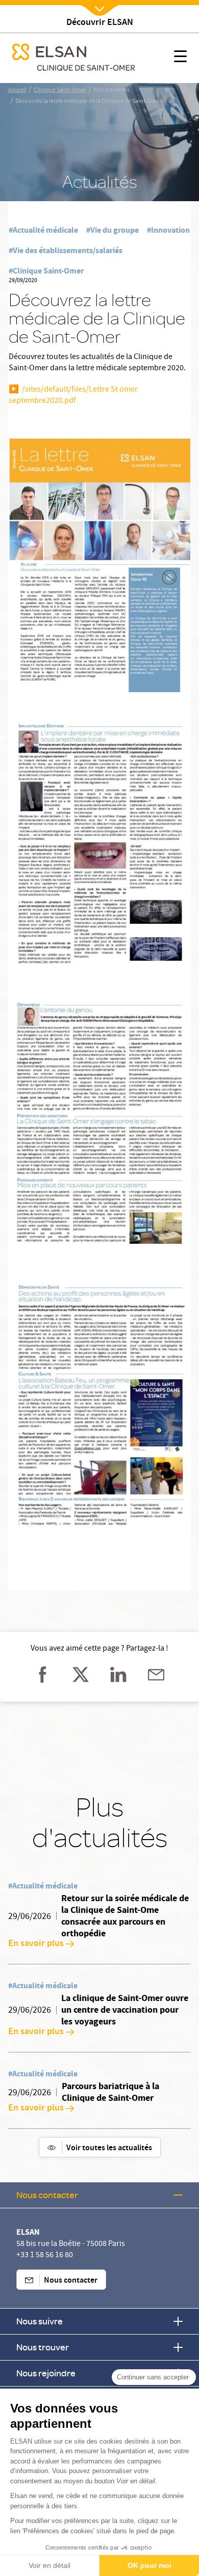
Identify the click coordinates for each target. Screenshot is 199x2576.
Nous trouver (43, 2347)
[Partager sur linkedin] (118, 1675)
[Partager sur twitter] (81, 1675)
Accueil (17, 91)
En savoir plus (36, 1944)
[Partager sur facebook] (43, 1675)
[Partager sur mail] (156, 1675)
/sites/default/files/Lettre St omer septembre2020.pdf (73, 396)
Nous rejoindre (46, 2373)
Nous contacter (47, 2195)
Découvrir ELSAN (100, 23)
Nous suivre (40, 2321)
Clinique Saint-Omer (60, 91)
